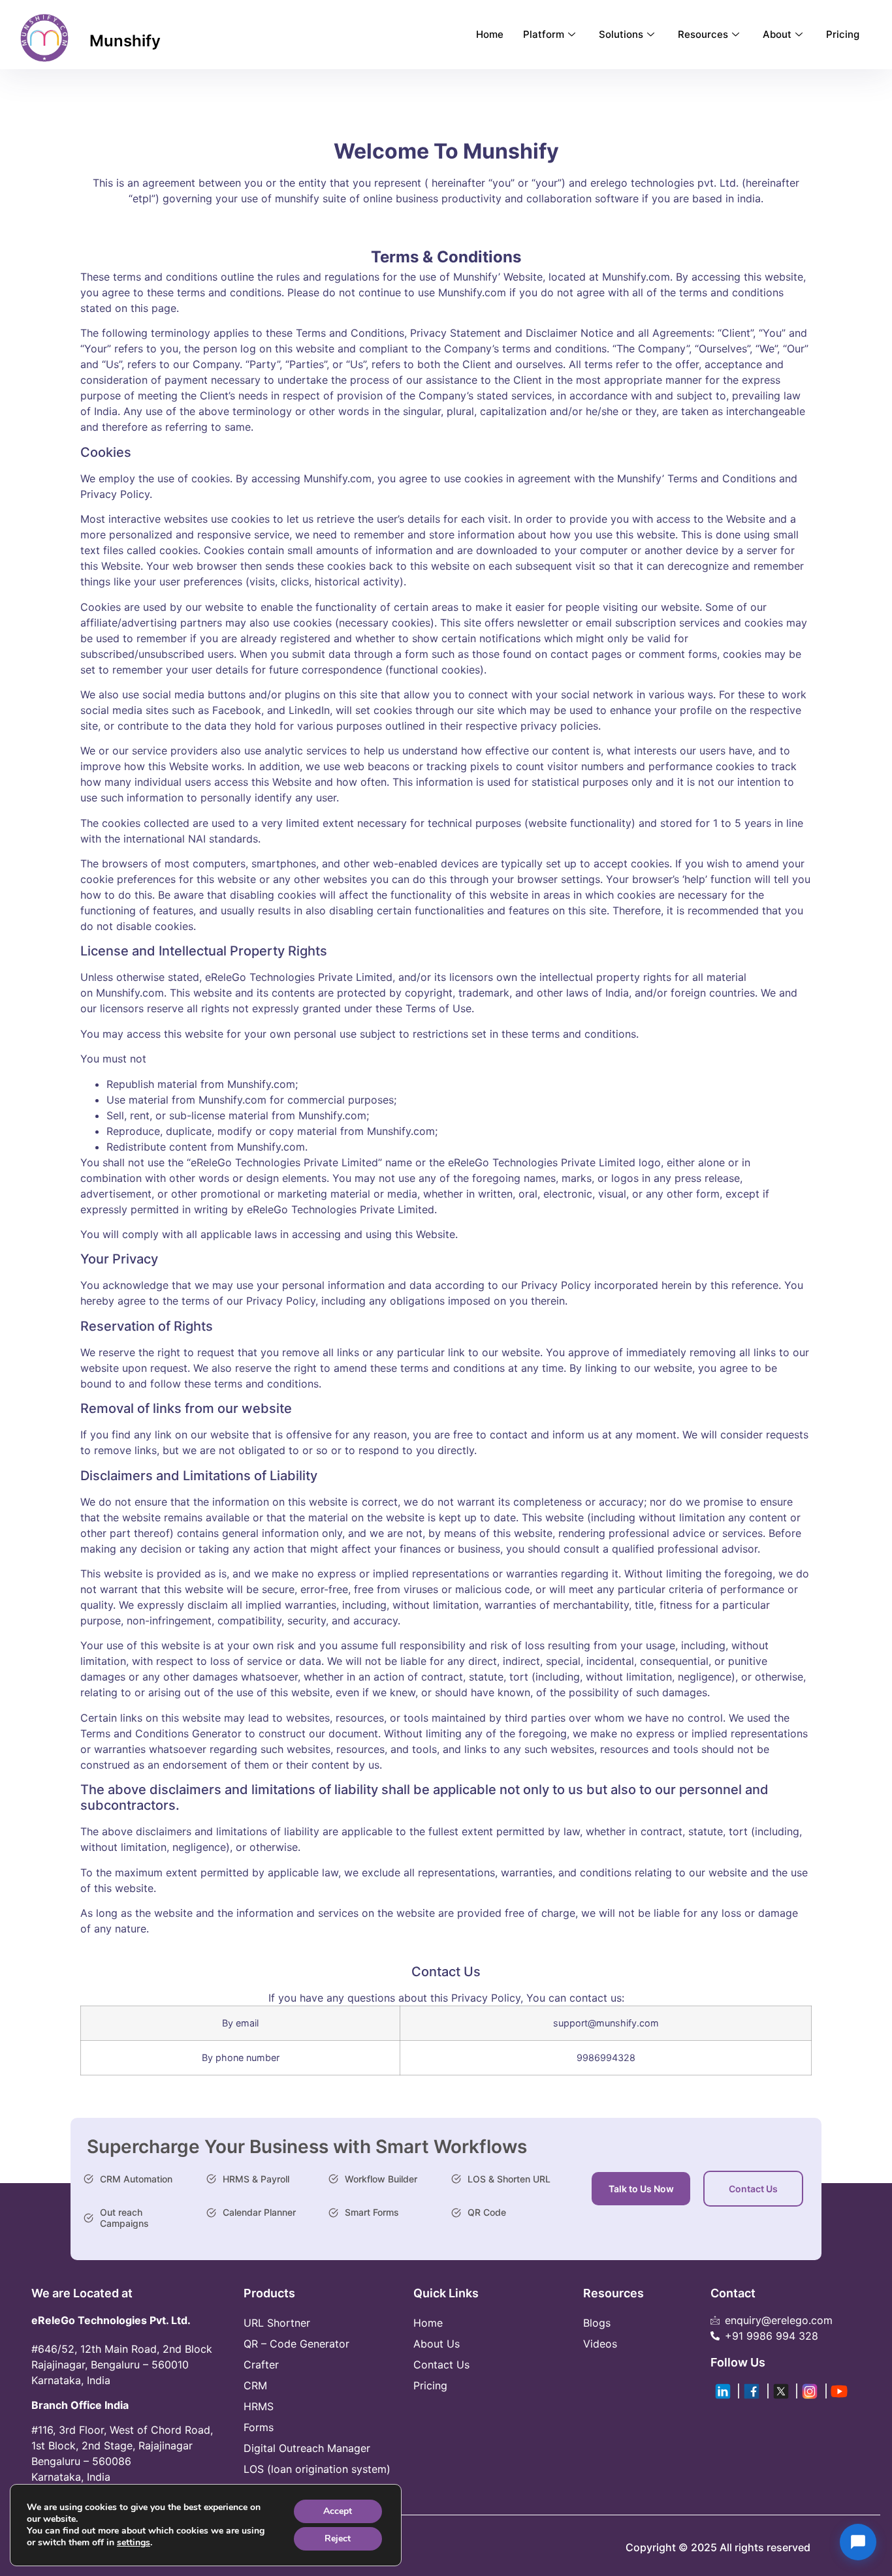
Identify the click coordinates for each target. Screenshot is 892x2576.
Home (490, 34)
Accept (338, 2511)
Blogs (597, 2323)
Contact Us (753, 2189)
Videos (600, 2344)
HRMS (259, 2406)
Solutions (621, 34)
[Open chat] (858, 2542)
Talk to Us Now (641, 2189)
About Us (437, 2344)
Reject (338, 2538)
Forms (259, 2427)
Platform (544, 34)
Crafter (261, 2365)
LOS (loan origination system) (317, 2469)
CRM (255, 2385)
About (777, 34)
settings (134, 2543)
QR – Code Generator (296, 2344)
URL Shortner (277, 2323)
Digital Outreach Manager (307, 2448)
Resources (703, 34)
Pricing (843, 34)
